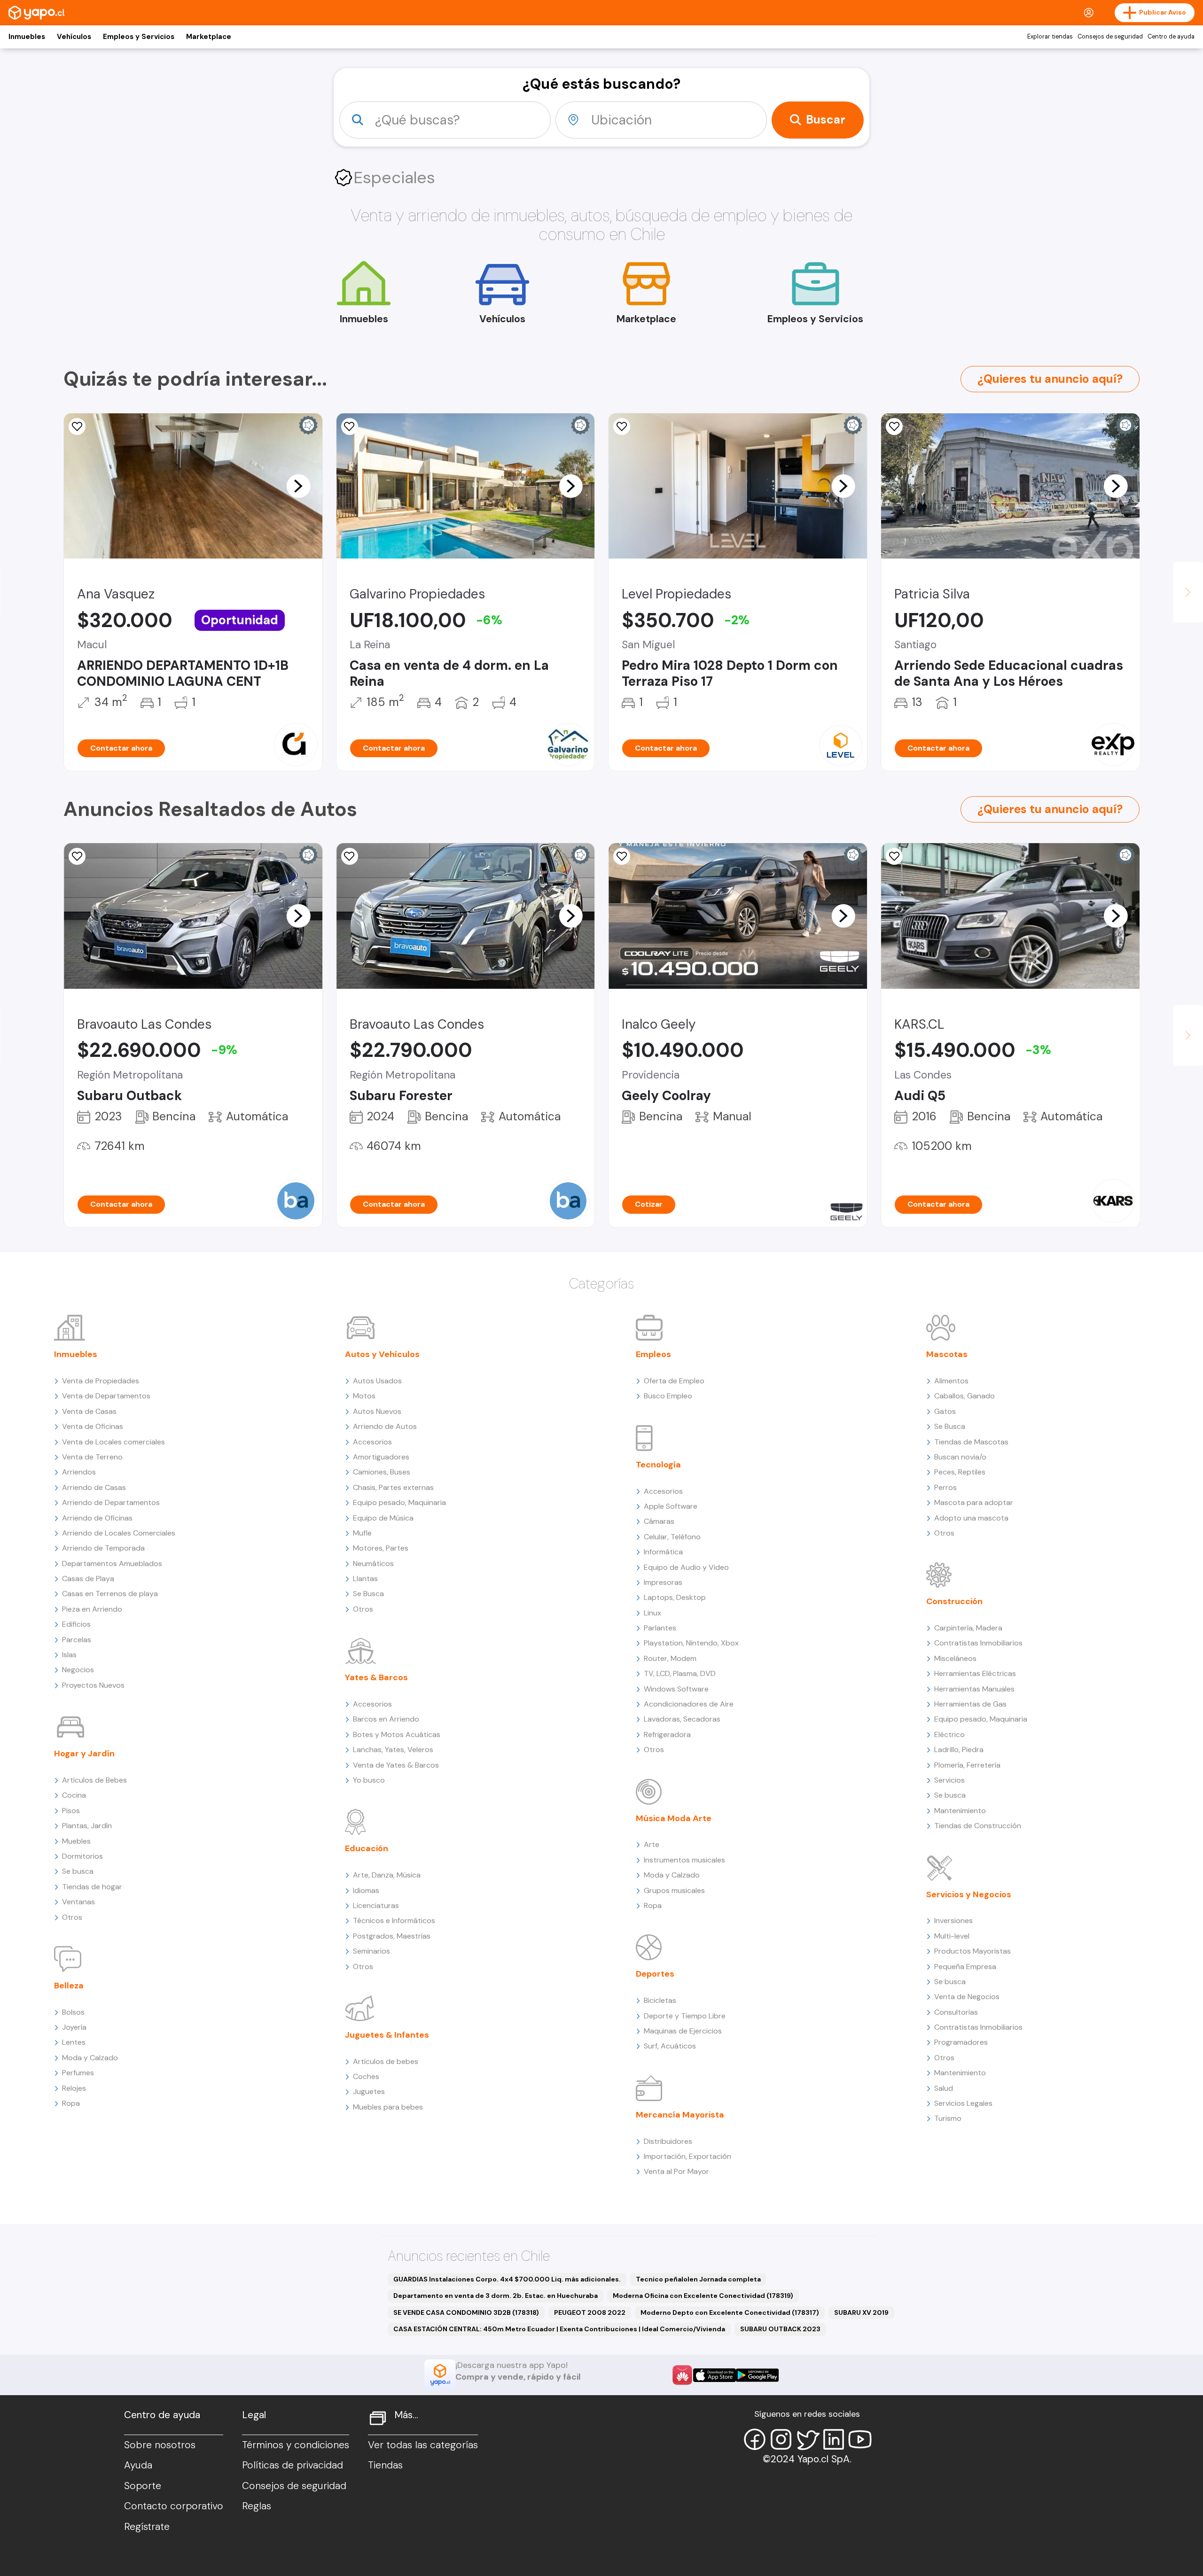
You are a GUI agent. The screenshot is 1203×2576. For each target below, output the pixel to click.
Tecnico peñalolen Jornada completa (698, 2279)
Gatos (945, 1411)
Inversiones (953, 1920)
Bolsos (73, 2012)
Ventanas (78, 1902)
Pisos (71, 1811)
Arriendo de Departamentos (111, 1502)
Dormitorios (82, 1856)
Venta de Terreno (92, 1457)
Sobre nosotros (160, 2445)
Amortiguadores (381, 1457)
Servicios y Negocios (969, 1894)
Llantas (365, 1579)
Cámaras (659, 1521)
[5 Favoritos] (894, 427)
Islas (69, 1655)
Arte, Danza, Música (387, 1875)
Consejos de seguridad (1110, 37)
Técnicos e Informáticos (394, 1920)
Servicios (949, 1780)
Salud (944, 2088)
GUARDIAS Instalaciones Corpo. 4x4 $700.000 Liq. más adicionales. (507, 2279)
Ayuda (138, 2465)
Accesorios (372, 1442)
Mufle (362, 1533)
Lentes (74, 2042)
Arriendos (79, 1472)
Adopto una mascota (971, 1518)
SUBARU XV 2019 (861, 2312)
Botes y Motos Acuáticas (397, 1734)
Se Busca (368, 1594)
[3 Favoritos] (894, 856)
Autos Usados (377, 1381)
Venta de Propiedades (101, 1381)
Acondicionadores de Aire (689, 1704)
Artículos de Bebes (94, 1780)
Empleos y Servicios (139, 37)
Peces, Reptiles (960, 1472)
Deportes (655, 1974)
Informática (663, 1552)
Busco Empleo (668, 1396)
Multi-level (952, 1936)
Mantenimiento (960, 1811)
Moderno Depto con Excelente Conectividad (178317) (730, 2312)
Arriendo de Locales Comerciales (119, 1533)
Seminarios (371, 1951)
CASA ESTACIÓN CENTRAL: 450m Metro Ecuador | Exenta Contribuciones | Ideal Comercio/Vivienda (559, 2329)
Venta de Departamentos (106, 1396)
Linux (652, 1613)
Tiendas (385, 2465)
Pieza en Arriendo (92, 1609)
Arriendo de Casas (94, 1487)
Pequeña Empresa (965, 1967)
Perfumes (78, 2073)
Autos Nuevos (377, 1411)
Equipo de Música (383, 1518)
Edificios (76, 1624)
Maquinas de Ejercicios (683, 2031)
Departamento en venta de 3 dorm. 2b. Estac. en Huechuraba (496, 2296)
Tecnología (658, 1465)
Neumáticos (373, 1563)
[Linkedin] (834, 2439)
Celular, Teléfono (672, 1537)
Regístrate (147, 2527)
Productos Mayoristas (973, 1951)
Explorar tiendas (1050, 37)
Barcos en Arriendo (386, 1719)
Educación (367, 1848)
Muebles (76, 1841)
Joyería (74, 2027)
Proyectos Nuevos (93, 1685)
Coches (366, 2076)
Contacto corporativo (174, 2506)
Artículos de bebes (386, 2061)
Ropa (71, 2103)
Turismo (948, 2118)
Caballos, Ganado (965, 1396)
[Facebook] (755, 2439)
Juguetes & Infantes (387, 2035)
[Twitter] (807, 2439)
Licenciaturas (376, 1905)
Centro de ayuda (1171, 37)
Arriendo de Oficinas (97, 1518)
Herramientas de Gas (970, 1704)
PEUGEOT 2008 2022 (590, 2312)
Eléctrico (949, 1734)
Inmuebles (27, 37)
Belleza (69, 1986)
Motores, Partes (381, 1548)
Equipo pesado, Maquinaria (399, 1502)
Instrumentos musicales (684, 1860)
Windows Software (676, 1689)
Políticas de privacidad (293, 2465)
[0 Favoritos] (77, 856)
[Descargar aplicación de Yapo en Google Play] (757, 2375)
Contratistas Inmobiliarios (978, 1643)
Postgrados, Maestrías (392, 1936)
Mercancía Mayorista (680, 2115)
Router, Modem (670, 1658)
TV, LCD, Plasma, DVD (680, 1673)
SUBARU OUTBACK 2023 (780, 2329)
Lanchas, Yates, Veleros (393, 1750)
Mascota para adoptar (974, 1502)
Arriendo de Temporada (103, 1548)
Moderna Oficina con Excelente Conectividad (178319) (703, 2296)
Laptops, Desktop (675, 1597)
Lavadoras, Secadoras (682, 1719)
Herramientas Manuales (974, 1689)
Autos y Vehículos (382, 1354)
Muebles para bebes (388, 2107)
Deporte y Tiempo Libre (685, 2016)
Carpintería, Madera (968, 1628)
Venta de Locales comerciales (113, 1442)
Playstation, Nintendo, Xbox (691, 1643)
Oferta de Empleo (674, 1381)
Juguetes (369, 2091)
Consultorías (956, 2012)
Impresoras (663, 1582)
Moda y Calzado (90, 2058)
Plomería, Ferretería (967, 1765)
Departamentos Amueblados (112, 1563)
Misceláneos (955, 1658)
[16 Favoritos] (622, 427)
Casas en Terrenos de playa (110, 1594)
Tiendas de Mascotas (971, 1442)
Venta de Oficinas (93, 1426)
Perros (945, 1487)
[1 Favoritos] (350, 427)
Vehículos (74, 37)
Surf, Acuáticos (670, 2046)
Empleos (653, 1354)
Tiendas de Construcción (978, 1826)
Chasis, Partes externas (393, 1487)
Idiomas (366, 1890)
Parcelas (77, 1640)
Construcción (954, 1601)
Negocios (78, 1670)
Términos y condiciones (296, 2445)
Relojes (74, 2088)
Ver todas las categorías (423, 2445)
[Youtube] (860, 2439)
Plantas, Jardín (87, 1826)
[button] (298, 486)
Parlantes (660, 1628)
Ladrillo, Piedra (959, 1750)
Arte (652, 1844)
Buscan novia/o (960, 1457)
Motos (364, 1396)
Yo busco (369, 1780)
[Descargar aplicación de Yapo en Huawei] (682, 2375)
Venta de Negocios (967, 1997)
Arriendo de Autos (385, 1426)
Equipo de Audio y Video (686, 1567)
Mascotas (947, 1354)
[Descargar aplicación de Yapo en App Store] (715, 2375)
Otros (72, 1917)
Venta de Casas (89, 1411)
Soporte (143, 2486)
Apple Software (671, 1506)
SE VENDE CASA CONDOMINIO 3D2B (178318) (466, 2312)
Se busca (78, 1871)
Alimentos (951, 1381)
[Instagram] (781, 2439)
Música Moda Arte (674, 1818)
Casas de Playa (88, 1579)
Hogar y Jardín (84, 1754)
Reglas (257, 2506)
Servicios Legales (963, 2103)
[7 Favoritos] (77, 427)
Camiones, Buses (382, 1472)
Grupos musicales (674, 1890)
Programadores (961, 2042)
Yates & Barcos (376, 1677)
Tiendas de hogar (92, 1887)
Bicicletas (660, 2000)
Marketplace (209, 37)
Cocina (74, 1795)
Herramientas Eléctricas (975, 1673)
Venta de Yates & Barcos (396, 1765)
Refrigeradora (667, 1734)
